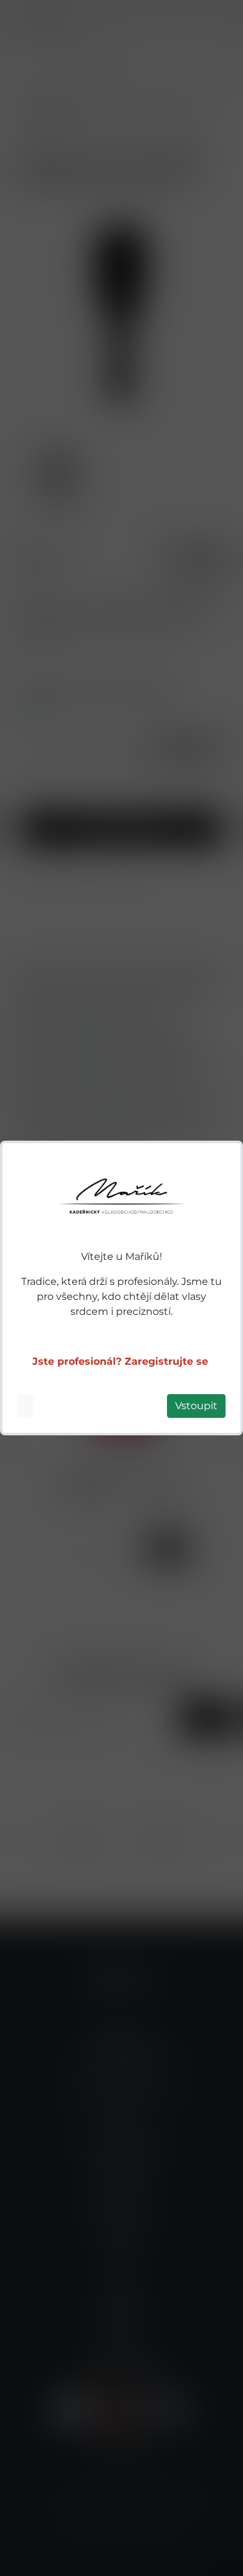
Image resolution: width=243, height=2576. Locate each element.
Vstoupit (196, 1406)
